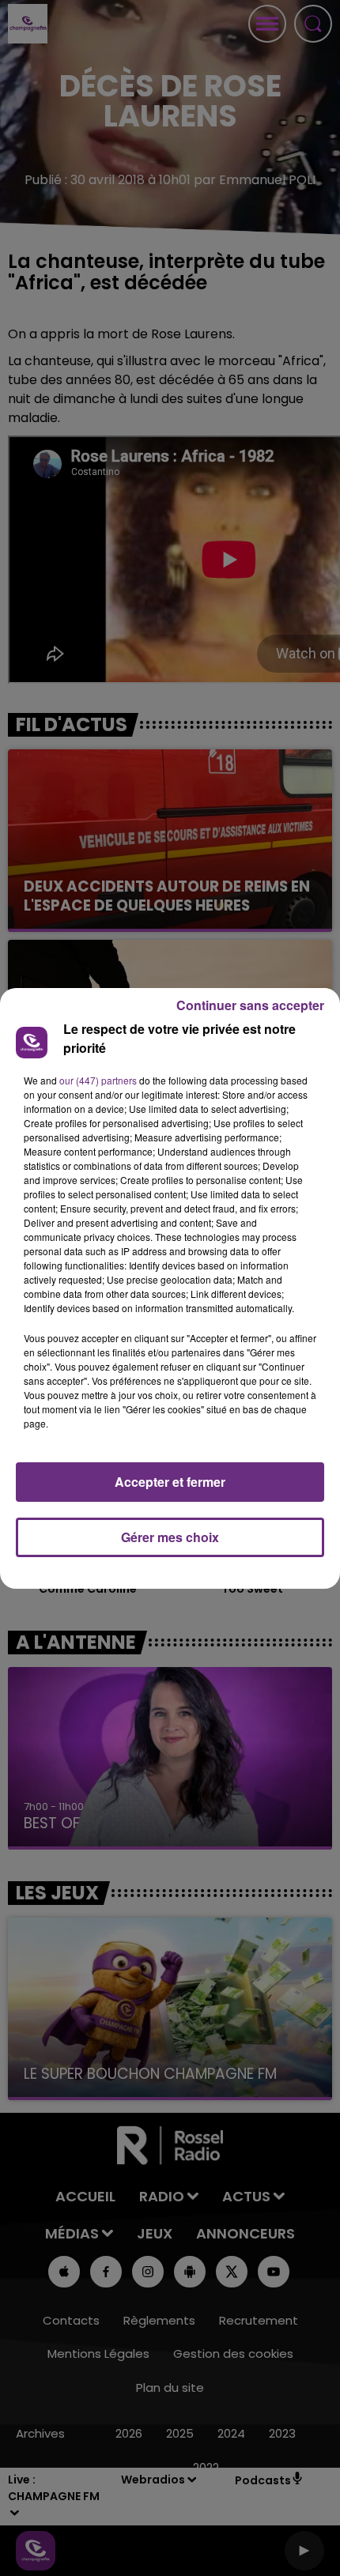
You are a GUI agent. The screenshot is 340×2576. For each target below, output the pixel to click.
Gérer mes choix (170, 1537)
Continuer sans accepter (250, 1005)
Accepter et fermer (170, 1482)
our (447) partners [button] (98, 1080)
